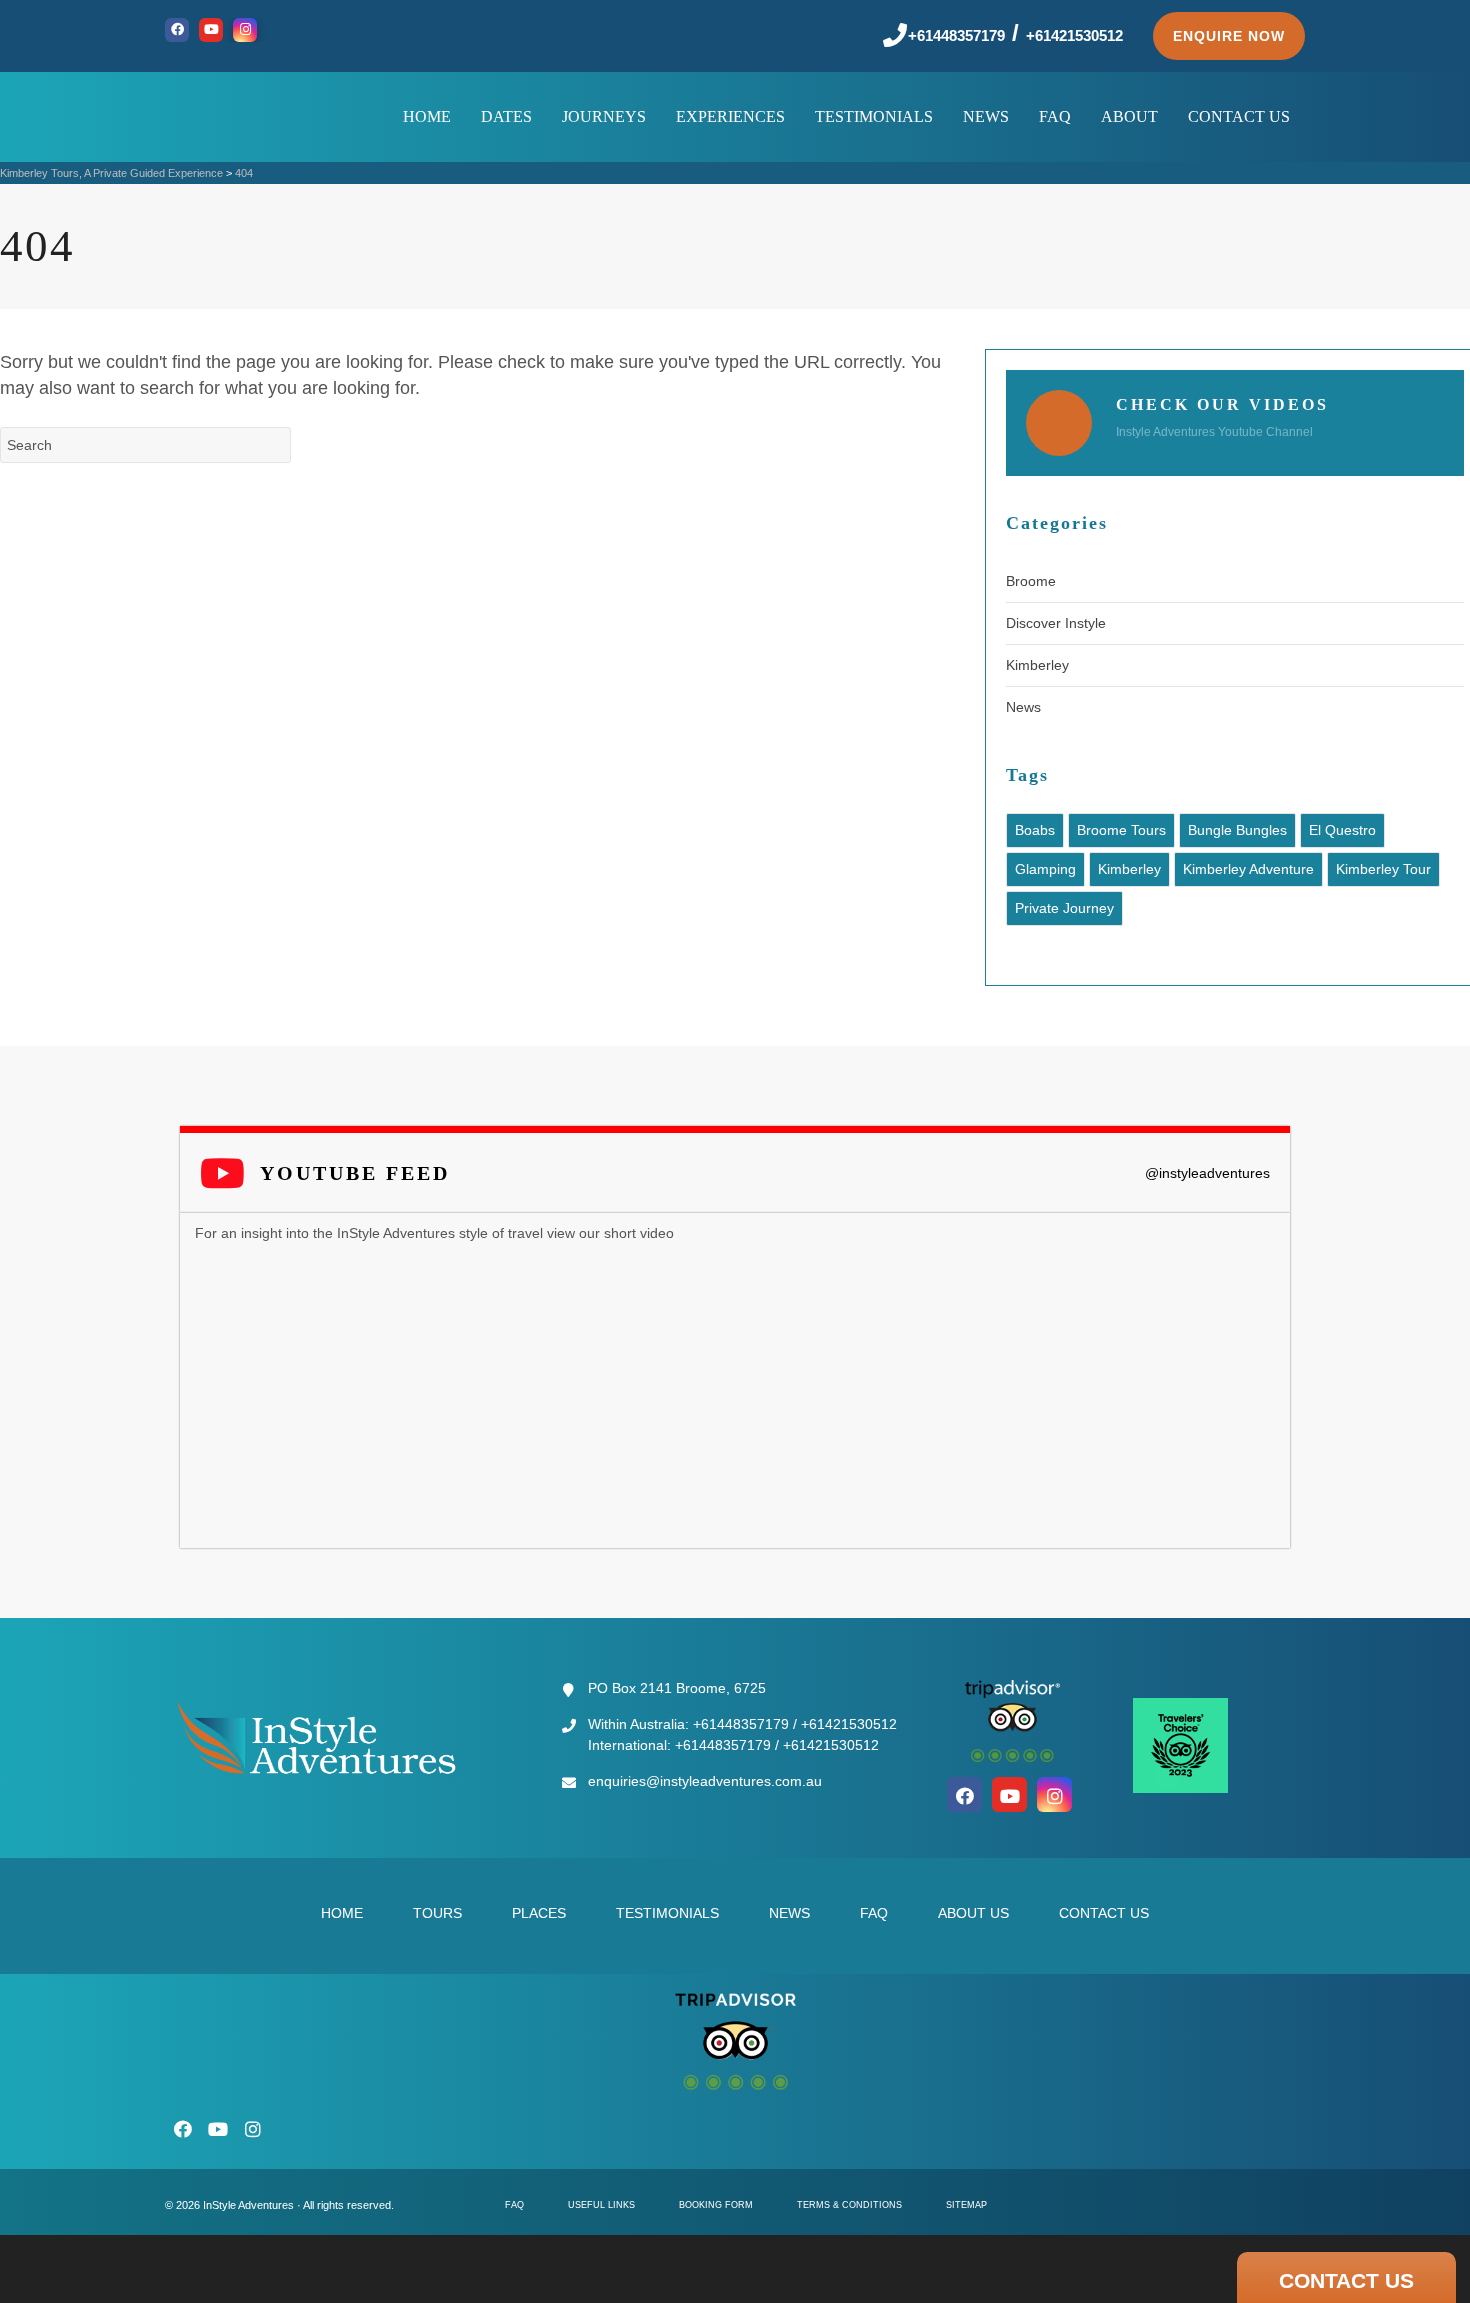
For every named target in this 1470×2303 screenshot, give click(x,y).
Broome (1031, 581)
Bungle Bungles (1237, 830)
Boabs (1035, 830)
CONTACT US (1346, 2280)
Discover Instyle (1056, 623)
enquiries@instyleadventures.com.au (705, 1781)
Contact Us (1104, 1913)
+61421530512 (1074, 35)
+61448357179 (956, 35)
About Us (973, 1913)
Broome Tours (1121, 830)
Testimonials (667, 1913)
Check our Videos (1222, 404)
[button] (1229, 36)
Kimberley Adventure (1248, 869)
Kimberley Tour (1383, 869)
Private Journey (1064, 908)
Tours (437, 1913)
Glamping (1045, 869)
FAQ (874, 1913)
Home (342, 1913)
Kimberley (1037, 665)
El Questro (1342, 830)
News (1023, 707)
